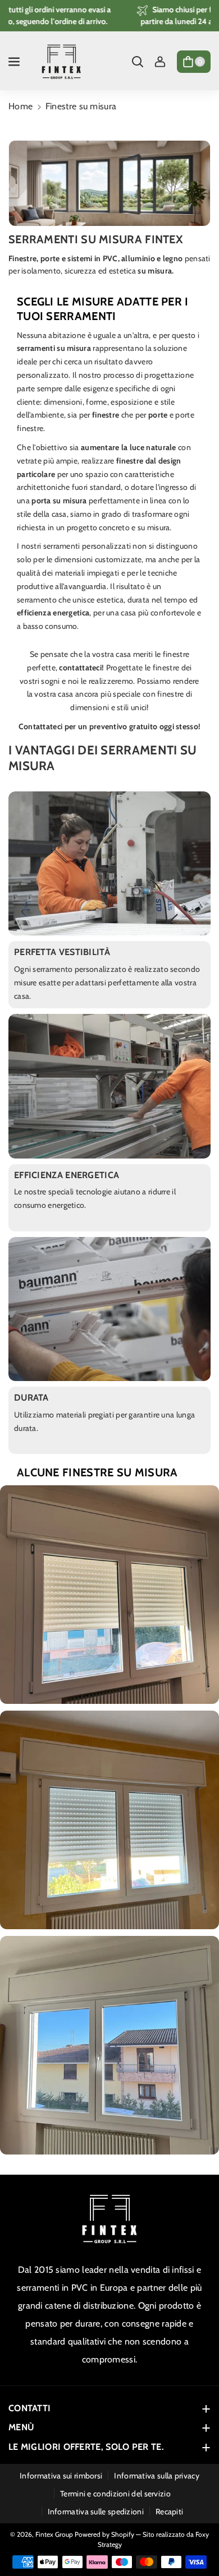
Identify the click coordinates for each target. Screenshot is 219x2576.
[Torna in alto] (195, 2541)
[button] (15, 62)
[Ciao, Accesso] (160, 62)
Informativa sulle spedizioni (96, 2512)
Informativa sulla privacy (157, 2476)
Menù (21, 2427)
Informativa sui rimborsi (61, 2476)
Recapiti (169, 2512)
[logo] (109, 2219)
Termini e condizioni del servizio (115, 2494)
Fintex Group (54, 2534)
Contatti (29, 2408)
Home (20, 106)
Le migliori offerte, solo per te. (86, 2447)
